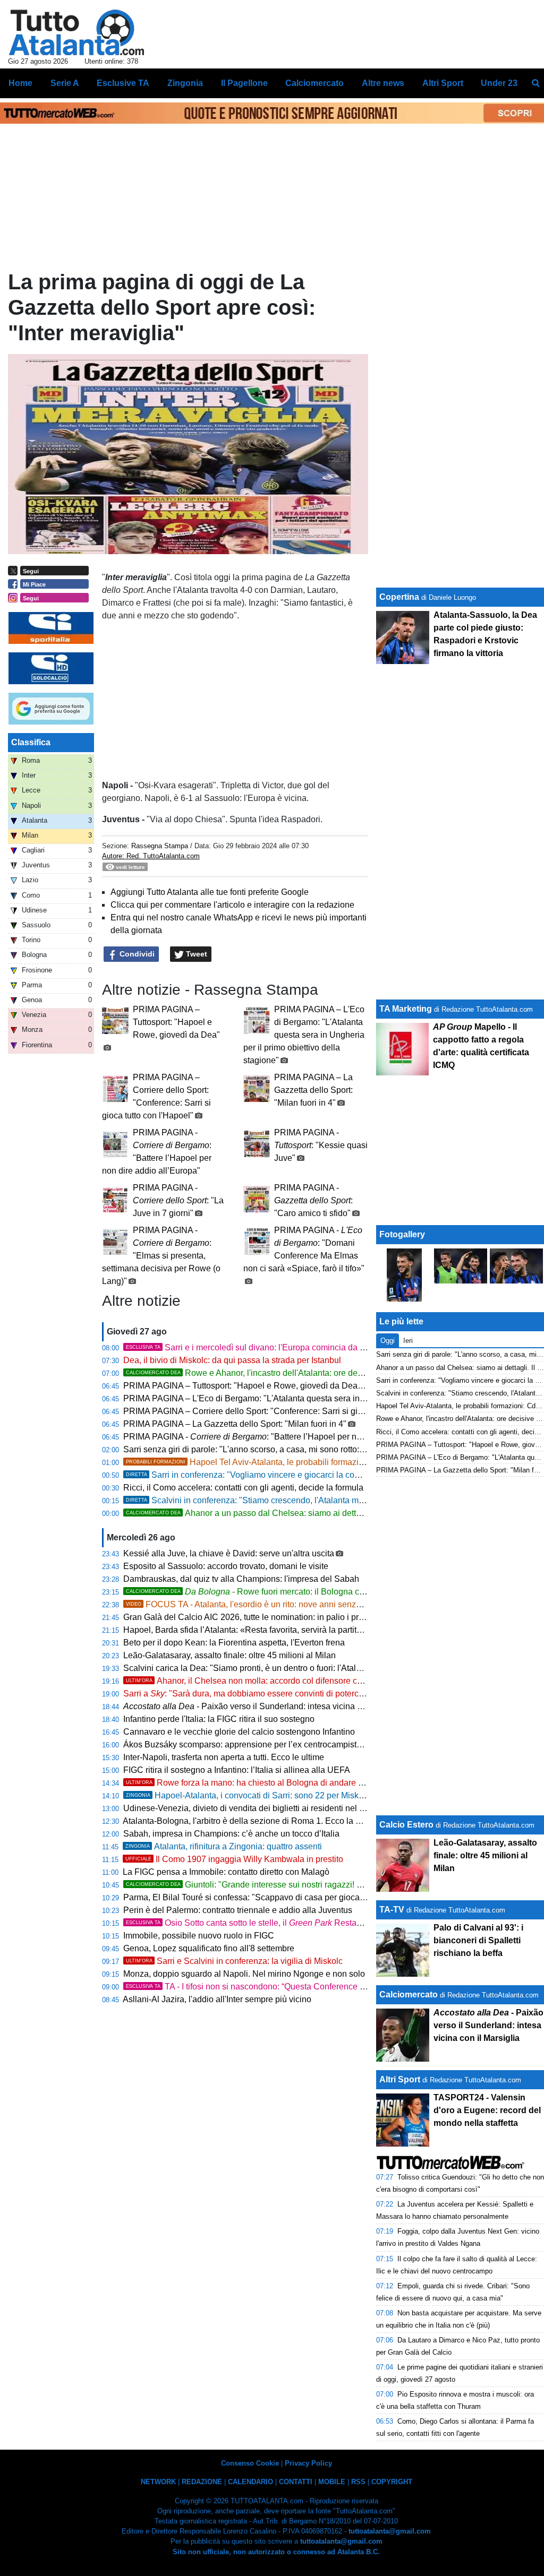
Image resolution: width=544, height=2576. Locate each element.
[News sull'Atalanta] (76, 32)
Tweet (195, 954)
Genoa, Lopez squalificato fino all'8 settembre (209, 1948)
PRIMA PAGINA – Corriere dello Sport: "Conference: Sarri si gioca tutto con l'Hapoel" (283, 1411)
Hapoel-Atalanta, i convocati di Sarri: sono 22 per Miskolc (248, 1795)
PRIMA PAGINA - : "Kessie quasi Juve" (321, 1145)
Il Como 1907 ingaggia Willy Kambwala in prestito (234, 1859)
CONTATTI (296, 2482)
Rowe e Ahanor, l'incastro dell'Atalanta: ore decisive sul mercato (275, 1373)
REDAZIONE (202, 2482)
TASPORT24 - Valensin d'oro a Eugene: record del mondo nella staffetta (487, 2110)
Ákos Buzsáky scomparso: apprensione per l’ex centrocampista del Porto (260, 1744)
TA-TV (393, 1910)
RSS (358, 2482)
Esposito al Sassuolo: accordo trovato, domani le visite (226, 1566)
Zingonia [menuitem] (185, 83)
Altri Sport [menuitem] (443, 83)
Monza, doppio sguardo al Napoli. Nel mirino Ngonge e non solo (244, 1974)
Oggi (388, 1341)
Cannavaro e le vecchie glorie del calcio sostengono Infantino (239, 1732)
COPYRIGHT (392, 2482)
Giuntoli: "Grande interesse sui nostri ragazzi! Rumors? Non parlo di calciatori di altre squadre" (333, 1885)
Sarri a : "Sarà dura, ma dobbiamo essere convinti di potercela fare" (257, 1694)
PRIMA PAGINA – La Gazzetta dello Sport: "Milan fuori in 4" (313, 1090)
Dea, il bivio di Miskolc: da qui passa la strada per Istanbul (232, 1360)
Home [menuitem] (20, 83)
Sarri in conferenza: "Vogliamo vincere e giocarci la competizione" (262, 1475)
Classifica (31, 742)
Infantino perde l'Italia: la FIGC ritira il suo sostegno (219, 1719)
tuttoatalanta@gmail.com (390, 2531)
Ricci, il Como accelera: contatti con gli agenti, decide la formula (243, 1488)
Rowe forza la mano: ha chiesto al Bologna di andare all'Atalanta (263, 1783)
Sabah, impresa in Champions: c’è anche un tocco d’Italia (231, 1834)
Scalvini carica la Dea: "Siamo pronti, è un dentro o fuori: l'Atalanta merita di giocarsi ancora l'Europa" (313, 1668)
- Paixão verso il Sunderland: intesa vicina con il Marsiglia (269, 1706)
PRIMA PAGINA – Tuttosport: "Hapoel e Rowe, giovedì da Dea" (176, 1022)
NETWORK (158, 2482)
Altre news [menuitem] (383, 83)
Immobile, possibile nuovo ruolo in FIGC (199, 1936)
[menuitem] (535, 83)
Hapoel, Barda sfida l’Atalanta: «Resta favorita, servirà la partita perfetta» (260, 1630)
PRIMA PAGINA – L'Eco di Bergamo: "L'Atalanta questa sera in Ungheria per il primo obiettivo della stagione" (304, 1035)
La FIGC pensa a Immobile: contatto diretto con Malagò (226, 1872)
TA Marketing (406, 1009)
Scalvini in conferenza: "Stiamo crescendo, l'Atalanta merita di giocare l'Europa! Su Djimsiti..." (314, 1500)
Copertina (399, 597)
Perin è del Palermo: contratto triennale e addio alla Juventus (238, 1910)
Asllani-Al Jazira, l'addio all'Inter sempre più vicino (217, 1999)
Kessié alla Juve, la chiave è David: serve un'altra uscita (229, 1553)
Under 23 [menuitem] (499, 83)
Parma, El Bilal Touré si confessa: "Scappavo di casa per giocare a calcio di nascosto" (285, 1897)
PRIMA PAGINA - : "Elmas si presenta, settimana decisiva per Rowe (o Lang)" (161, 1256)
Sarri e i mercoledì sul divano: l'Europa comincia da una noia (259, 1347)
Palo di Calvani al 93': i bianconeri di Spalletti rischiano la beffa (478, 1940)
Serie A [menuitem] (65, 83)
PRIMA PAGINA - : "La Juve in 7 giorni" (178, 1200)
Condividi (136, 954)
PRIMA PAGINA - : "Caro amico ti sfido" (313, 1200)
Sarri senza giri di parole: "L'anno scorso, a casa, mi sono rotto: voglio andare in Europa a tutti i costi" (312, 1449)
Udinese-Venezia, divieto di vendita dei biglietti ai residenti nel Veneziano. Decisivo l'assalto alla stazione (321, 1808)
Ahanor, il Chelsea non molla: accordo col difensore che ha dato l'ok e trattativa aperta (302, 1681)
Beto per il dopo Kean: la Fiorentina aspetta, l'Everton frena (234, 1643)
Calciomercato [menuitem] (314, 83)
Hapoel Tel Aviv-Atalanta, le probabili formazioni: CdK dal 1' (270, 1462)
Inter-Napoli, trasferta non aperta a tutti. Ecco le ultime (224, 1757)
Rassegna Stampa (160, 846)
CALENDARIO (250, 2482)
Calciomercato (409, 1995)
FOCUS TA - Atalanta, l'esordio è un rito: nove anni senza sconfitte (260, 1604)
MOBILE (332, 2482)
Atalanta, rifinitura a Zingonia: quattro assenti (224, 1846)
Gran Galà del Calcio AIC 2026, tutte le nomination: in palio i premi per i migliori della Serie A (297, 1617)
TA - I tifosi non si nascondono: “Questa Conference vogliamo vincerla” (277, 1987)
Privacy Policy (308, 2463)
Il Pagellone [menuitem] (244, 83)
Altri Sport (400, 2079)
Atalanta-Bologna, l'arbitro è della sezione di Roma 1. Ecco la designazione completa (283, 1821)
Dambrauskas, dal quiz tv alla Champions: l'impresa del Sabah (241, 1579)
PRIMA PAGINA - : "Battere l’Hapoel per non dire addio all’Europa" (287, 1437)
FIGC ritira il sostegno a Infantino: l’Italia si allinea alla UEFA (237, 1770)
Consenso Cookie (250, 2463)
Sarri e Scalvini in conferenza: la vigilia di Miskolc (234, 1961)
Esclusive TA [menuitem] (123, 83)
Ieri (408, 1341)
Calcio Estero (406, 1825)
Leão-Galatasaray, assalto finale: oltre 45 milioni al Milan (229, 1655)
